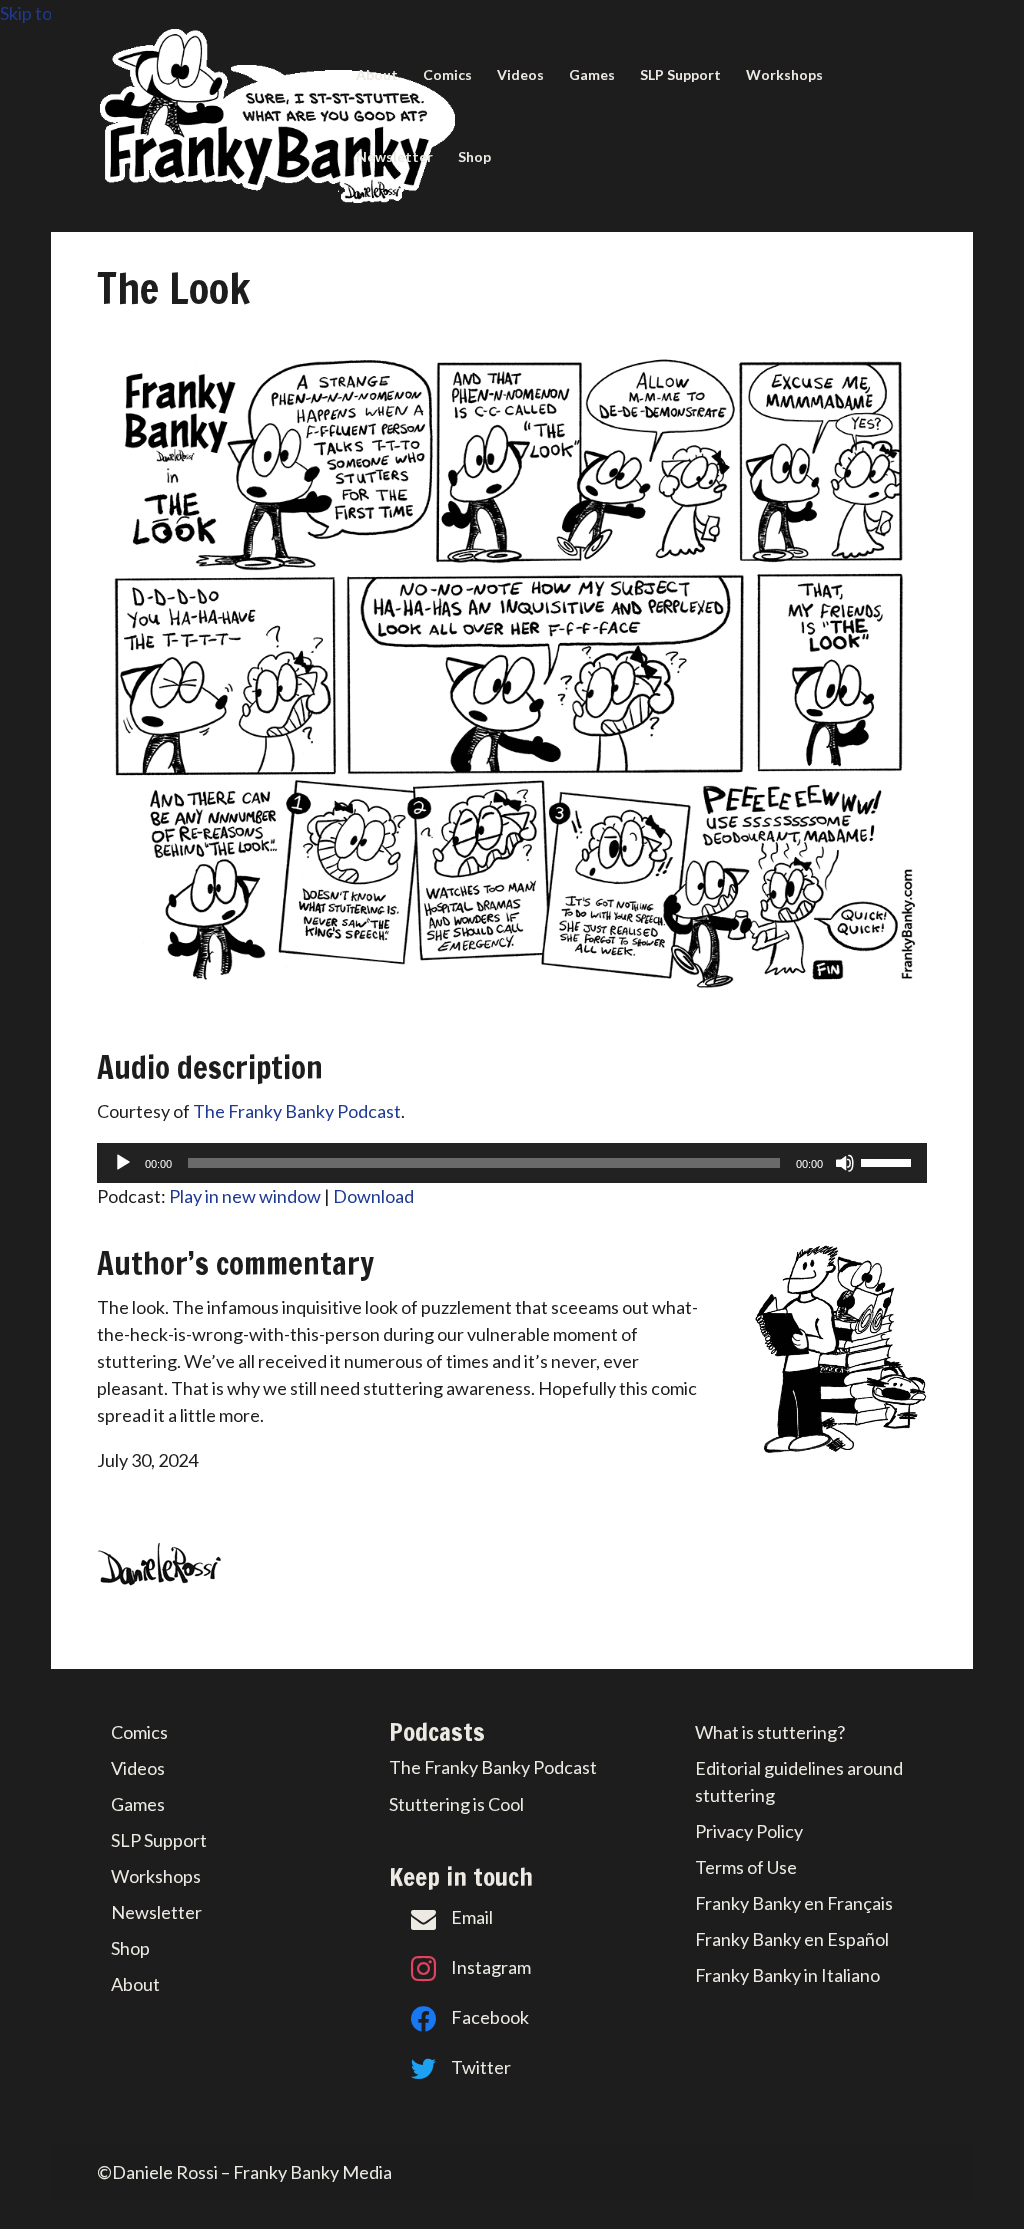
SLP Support (680, 75)
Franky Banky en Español (792, 1939)
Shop (474, 157)
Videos (520, 75)
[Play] (123, 1163)
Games (592, 75)
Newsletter (394, 157)
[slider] (889, 1161)
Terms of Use (746, 1867)
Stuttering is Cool (456, 1804)
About (377, 75)
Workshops (784, 75)
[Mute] (845, 1163)
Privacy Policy (749, 1831)
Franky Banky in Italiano (787, 1975)
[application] (511, 1163)
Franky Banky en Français (794, 1903)
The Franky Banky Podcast (297, 1111)
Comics (447, 75)
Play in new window (245, 1196)
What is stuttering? (770, 1732)
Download (373, 1196)
